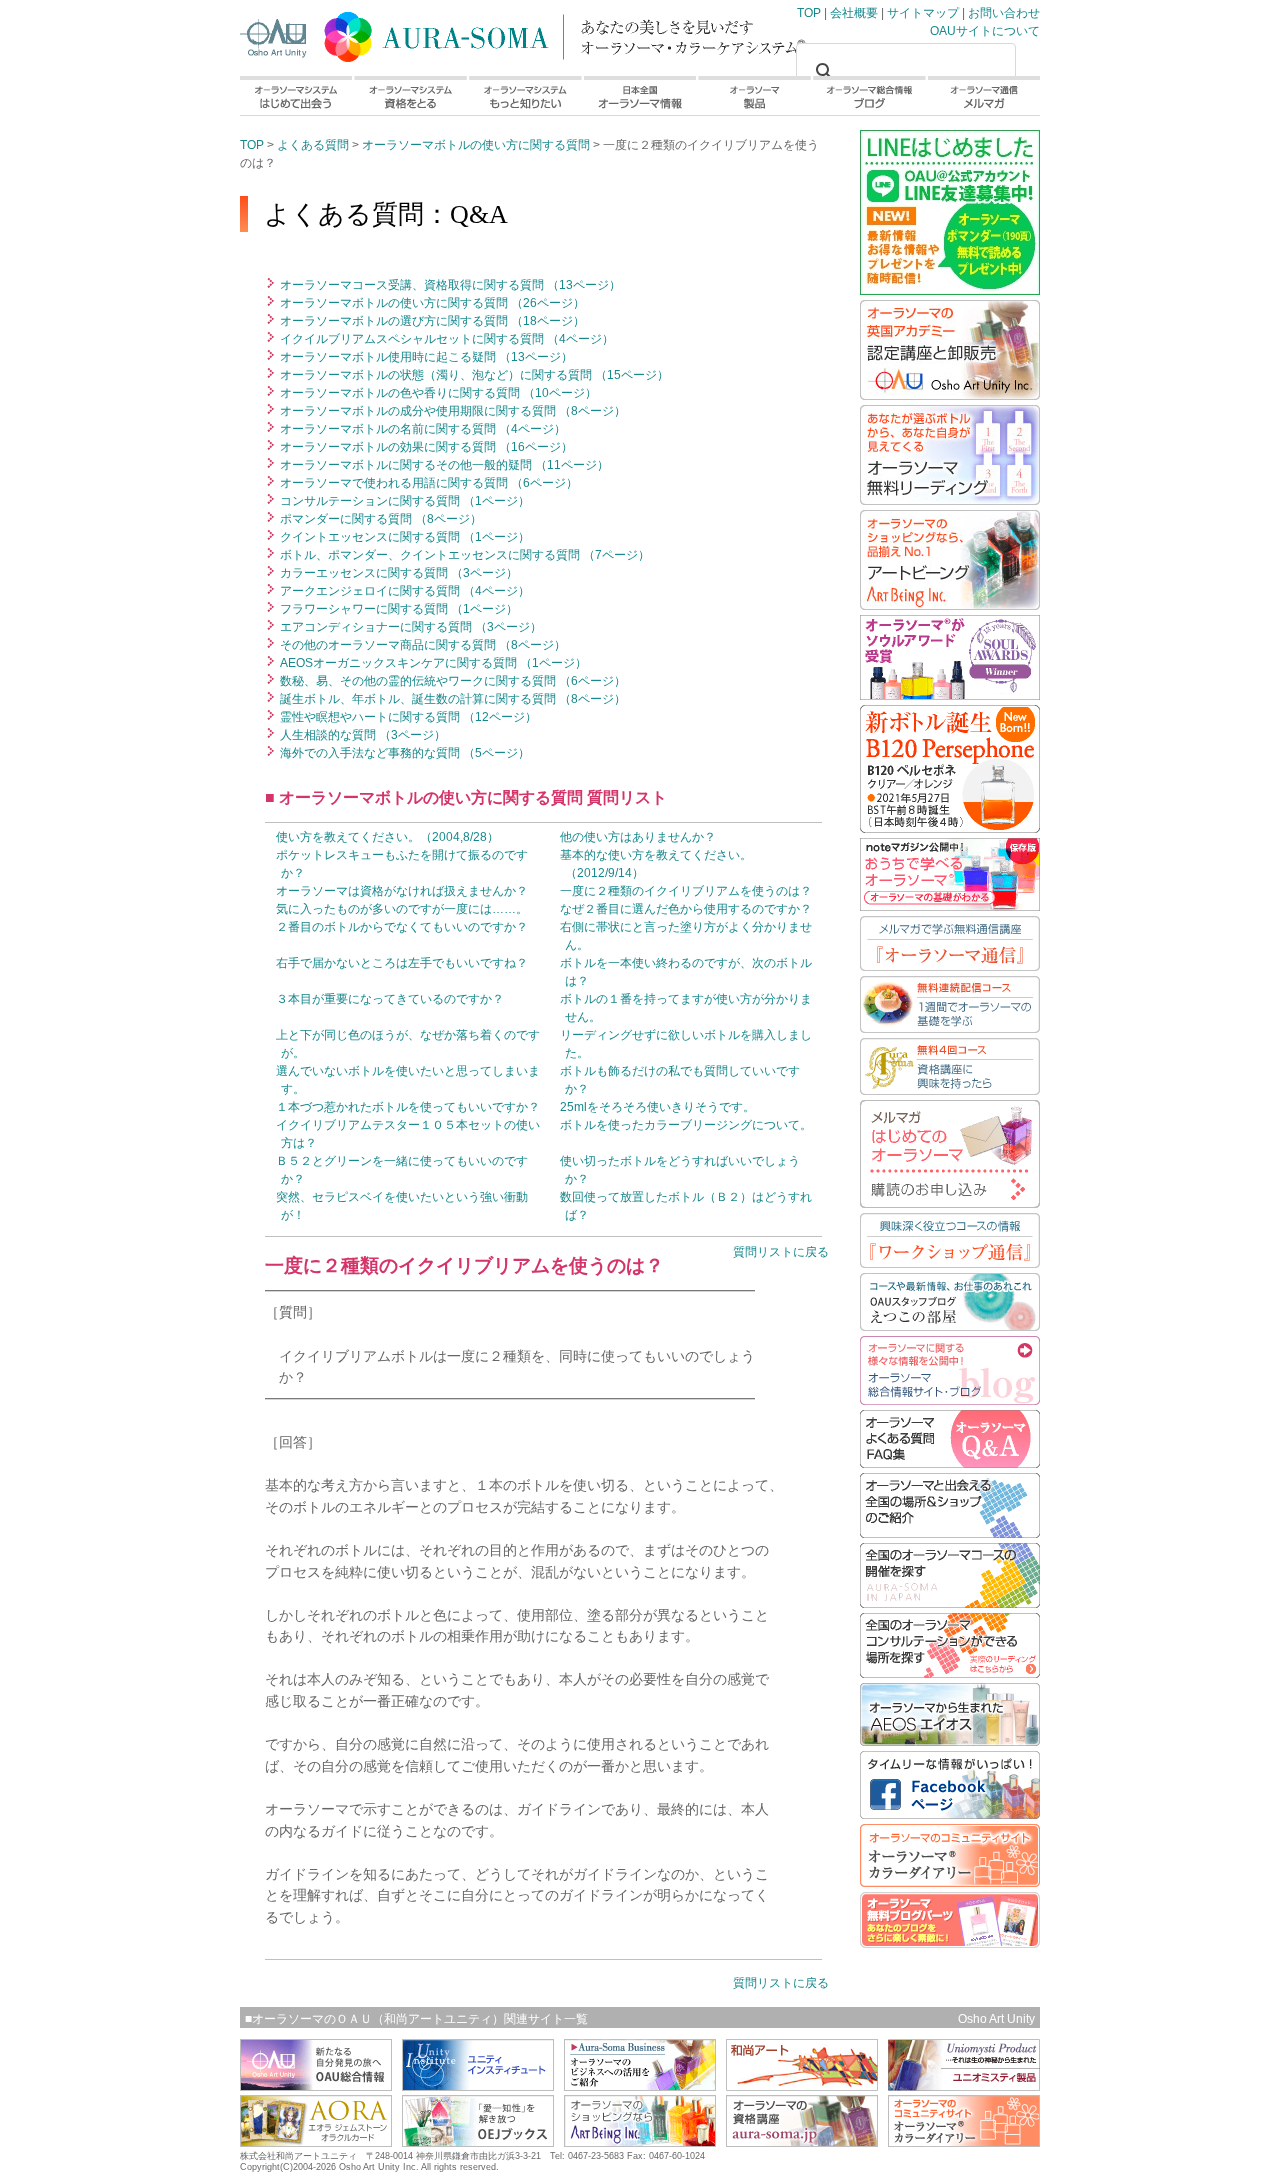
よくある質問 (313, 145)
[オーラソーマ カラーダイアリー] (964, 2141)
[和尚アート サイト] (802, 2085)
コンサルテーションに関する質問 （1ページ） (403, 501)
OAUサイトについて (985, 31)
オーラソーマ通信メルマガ (983, 95)
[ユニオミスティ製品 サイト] (964, 2085)
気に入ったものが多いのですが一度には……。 (402, 909)
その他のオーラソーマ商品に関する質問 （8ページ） (421, 645)
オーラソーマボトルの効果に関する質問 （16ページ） (425, 447)
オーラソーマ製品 (754, 95)
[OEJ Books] (478, 2141)
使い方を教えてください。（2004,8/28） (387, 837)
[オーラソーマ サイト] (802, 2141)
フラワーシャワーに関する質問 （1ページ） (397, 609)
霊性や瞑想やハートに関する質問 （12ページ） (407, 717)
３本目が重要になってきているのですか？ (390, 999)
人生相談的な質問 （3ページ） (361, 735)
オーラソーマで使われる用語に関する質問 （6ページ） (427, 483)
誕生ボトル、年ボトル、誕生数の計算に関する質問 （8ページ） (451, 699)
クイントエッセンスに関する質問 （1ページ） (403, 537)
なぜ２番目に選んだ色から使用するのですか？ (686, 909)
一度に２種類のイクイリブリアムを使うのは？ (686, 891)
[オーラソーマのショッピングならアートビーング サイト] (640, 2141)
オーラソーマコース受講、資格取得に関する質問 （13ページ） (449, 285)
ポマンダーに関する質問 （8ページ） (379, 519)
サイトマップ (923, 13)
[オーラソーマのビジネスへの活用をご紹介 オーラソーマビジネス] (640, 2085)
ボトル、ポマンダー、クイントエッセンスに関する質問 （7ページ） (463, 555)
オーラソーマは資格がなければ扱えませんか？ (402, 891)
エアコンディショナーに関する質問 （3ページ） (409, 627)
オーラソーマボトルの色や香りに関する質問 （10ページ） (437, 393)
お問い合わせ (1004, 13)
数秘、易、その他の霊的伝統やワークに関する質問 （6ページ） (451, 681)
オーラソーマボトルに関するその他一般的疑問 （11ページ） (443, 465)
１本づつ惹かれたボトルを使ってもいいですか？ (408, 1107)
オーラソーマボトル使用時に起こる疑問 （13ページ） (425, 357)
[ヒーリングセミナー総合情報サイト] (316, 2085)
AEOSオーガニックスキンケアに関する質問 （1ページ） (432, 663)
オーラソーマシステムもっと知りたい (524, 95)
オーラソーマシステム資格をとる (409, 95)
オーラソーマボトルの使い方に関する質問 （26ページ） (431, 303)
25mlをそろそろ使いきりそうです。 (657, 1107)
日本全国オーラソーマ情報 (639, 95)
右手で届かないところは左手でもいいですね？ (402, 963)
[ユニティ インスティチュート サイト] (478, 2085)
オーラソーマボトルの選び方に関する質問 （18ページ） (431, 321)
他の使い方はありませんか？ (638, 837)
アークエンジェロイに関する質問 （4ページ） (403, 591)
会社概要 (854, 13)
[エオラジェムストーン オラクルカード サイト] (316, 2141)
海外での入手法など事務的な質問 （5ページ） (403, 753)
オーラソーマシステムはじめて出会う (296, 95)
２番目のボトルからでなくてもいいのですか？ (402, 927)
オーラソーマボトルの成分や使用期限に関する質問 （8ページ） (451, 411)
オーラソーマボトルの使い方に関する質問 (476, 145)
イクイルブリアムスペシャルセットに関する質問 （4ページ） (445, 339)
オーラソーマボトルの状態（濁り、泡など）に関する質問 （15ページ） (473, 375)
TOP (440, 33)
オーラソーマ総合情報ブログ (869, 95)
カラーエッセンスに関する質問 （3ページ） (397, 573)
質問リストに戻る (781, 1252)
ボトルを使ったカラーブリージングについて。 (686, 1125)
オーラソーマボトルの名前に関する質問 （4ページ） (421, 429)
